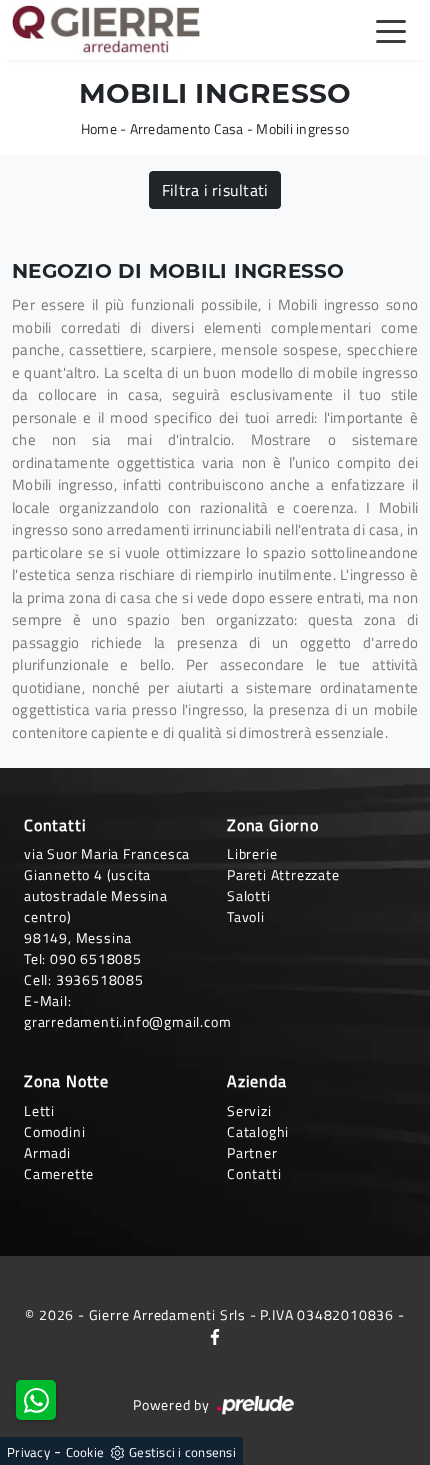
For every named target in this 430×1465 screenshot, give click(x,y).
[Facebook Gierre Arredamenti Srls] (215, 1335)
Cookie (85, 1452)
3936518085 (100, 979)
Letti (39, 1110)
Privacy (28, 1452)
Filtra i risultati (215, 190)
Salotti (249, 895)
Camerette (59, 1173)
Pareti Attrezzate (283, 874)
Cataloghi (258, 1131)
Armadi (47, 1152)
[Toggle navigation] (391, 30)
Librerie (252, 853)
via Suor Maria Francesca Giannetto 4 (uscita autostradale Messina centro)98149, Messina (107, 895)
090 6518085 (96, 958)
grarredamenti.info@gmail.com (127, 1021)
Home (99, 128)
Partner (252, 1152)
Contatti (254, 1173)
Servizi (249, 1110)
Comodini (54, 1131)
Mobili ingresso (302, 128)
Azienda (257, 1081)
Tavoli (246, 916)
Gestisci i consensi (182, 1452)
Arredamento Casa (187, 128)
